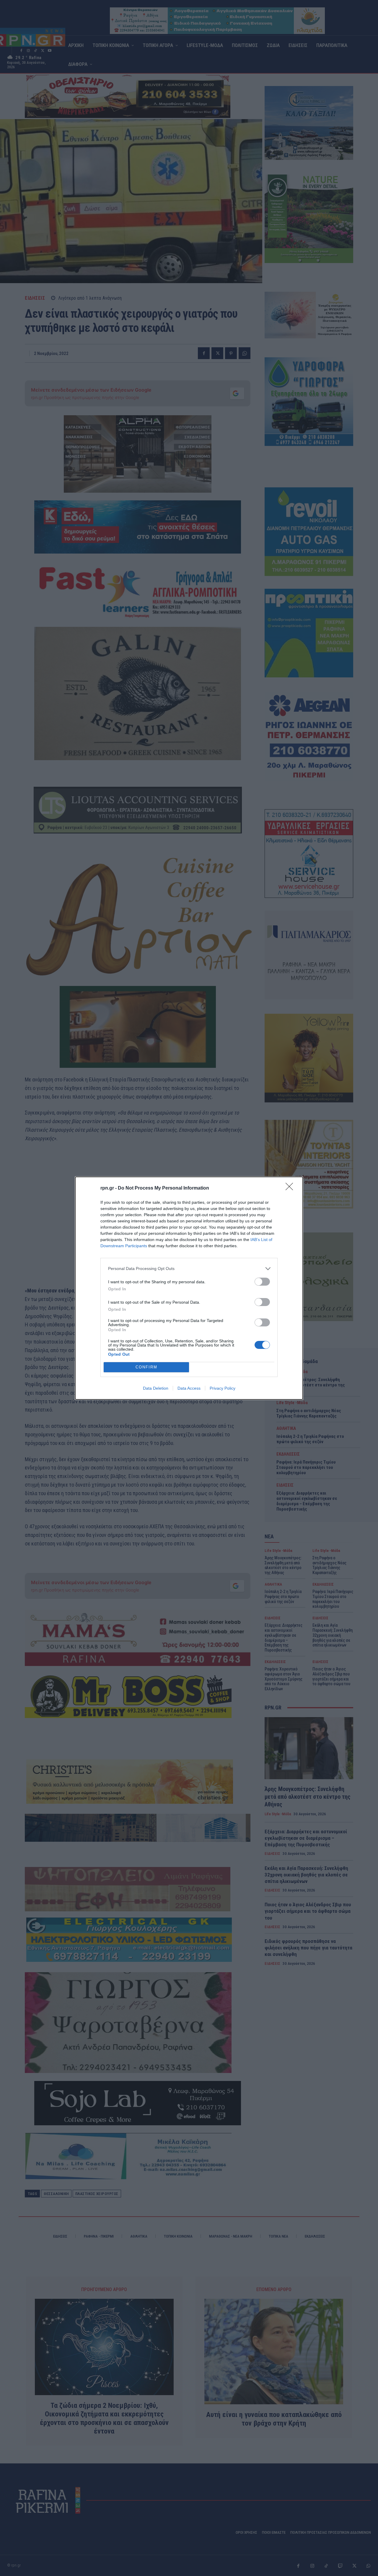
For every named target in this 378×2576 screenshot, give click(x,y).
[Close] (291, 1188)
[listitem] (189, 1269)
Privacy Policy (223, 1388)
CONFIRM (146, 1367)
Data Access (189, 1388)
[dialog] (189, 1288)
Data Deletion (156, 1388)
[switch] (262, 1282)
